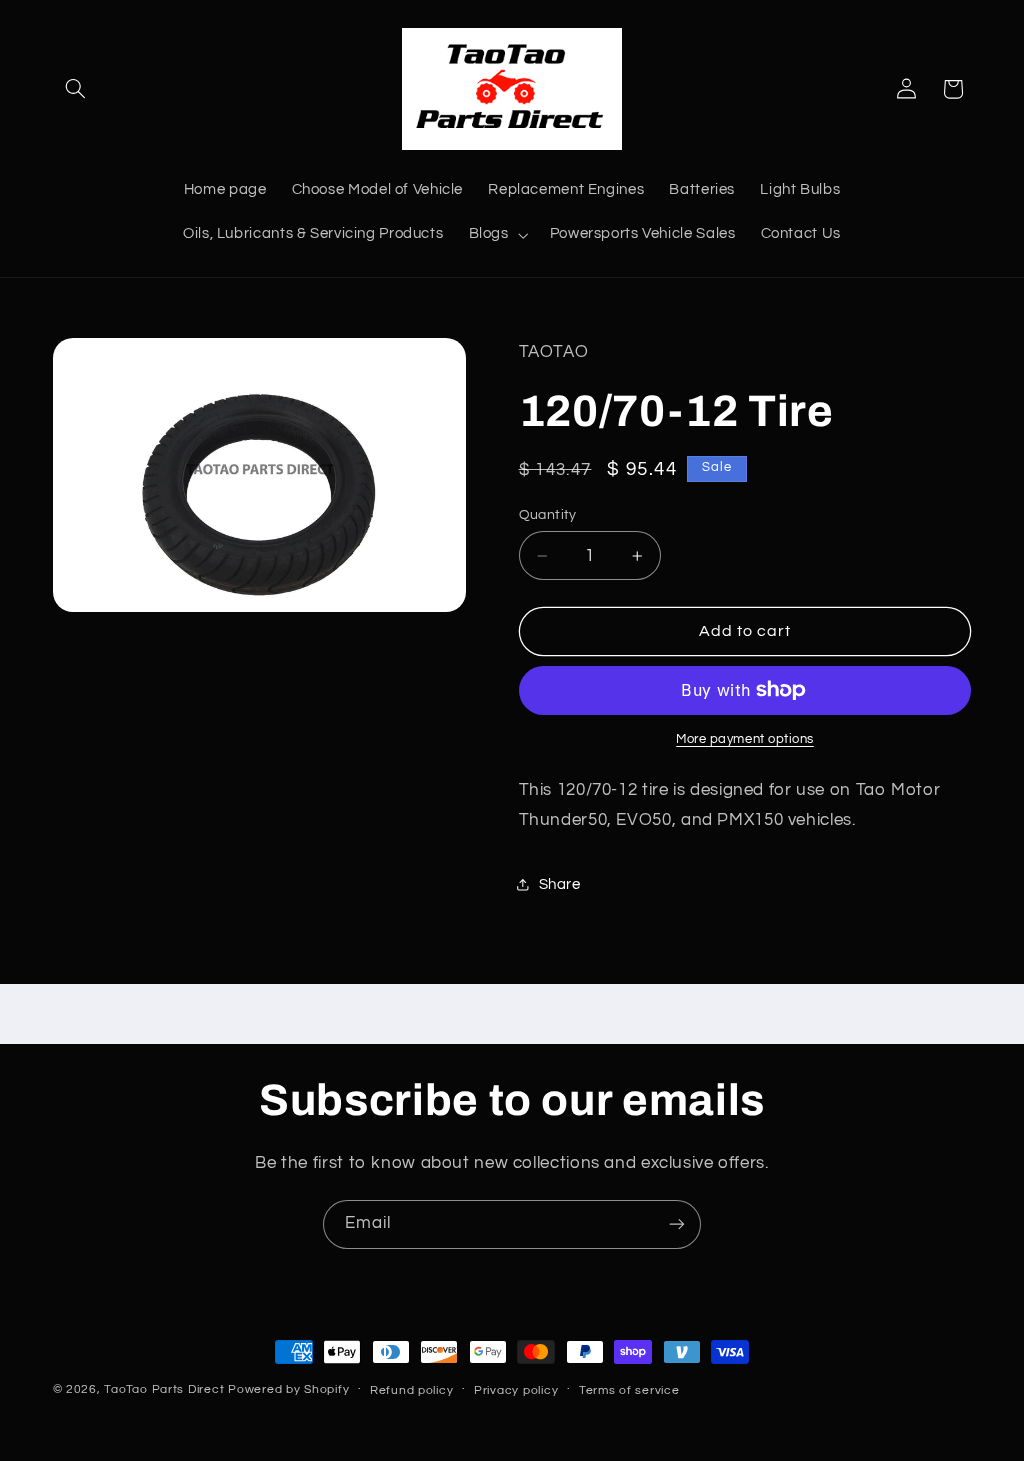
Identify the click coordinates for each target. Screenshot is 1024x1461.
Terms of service (629, 1390)
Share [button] (560, 884)
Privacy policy (516, 1390)
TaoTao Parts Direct (164, 1389)
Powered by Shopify (288, 1389)
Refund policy (412, 1390)
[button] (76, 89)
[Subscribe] (677, 1224)
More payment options (745, 739)
